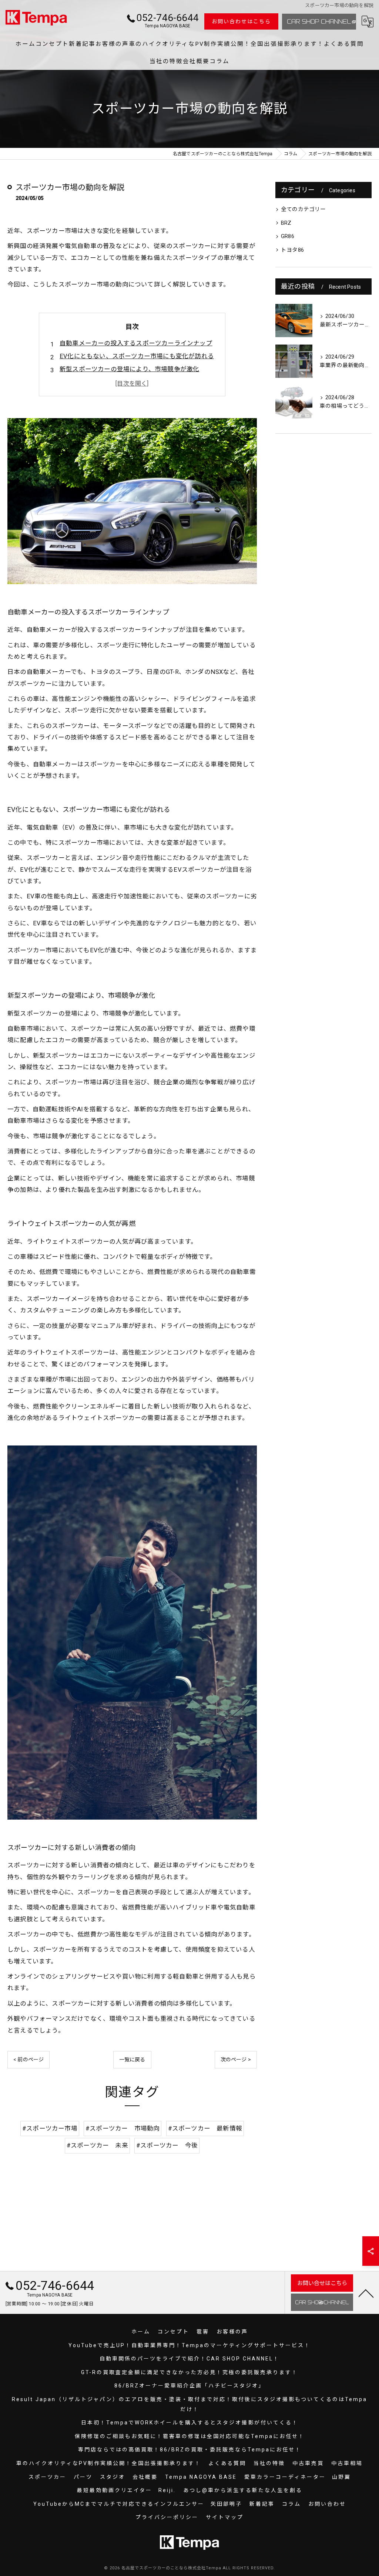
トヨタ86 (292, 250)
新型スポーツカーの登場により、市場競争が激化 (129, 369)
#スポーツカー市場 (50, 2128)
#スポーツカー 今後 (167, 2145)
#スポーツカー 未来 (97, 2145)
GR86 (288, 236)
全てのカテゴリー (303, 209)
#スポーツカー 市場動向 (123, 2128)
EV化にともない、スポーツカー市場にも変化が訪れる (137, 356)
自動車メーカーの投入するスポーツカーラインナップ (136, 343)
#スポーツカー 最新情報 (205, 2128)
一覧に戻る (132, 2060)
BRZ (286, 223)
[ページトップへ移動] (366, 2293)
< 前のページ (28, 2060)
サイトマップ (225, 2517)
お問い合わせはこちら (241, 21)
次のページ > (236, 2060)
